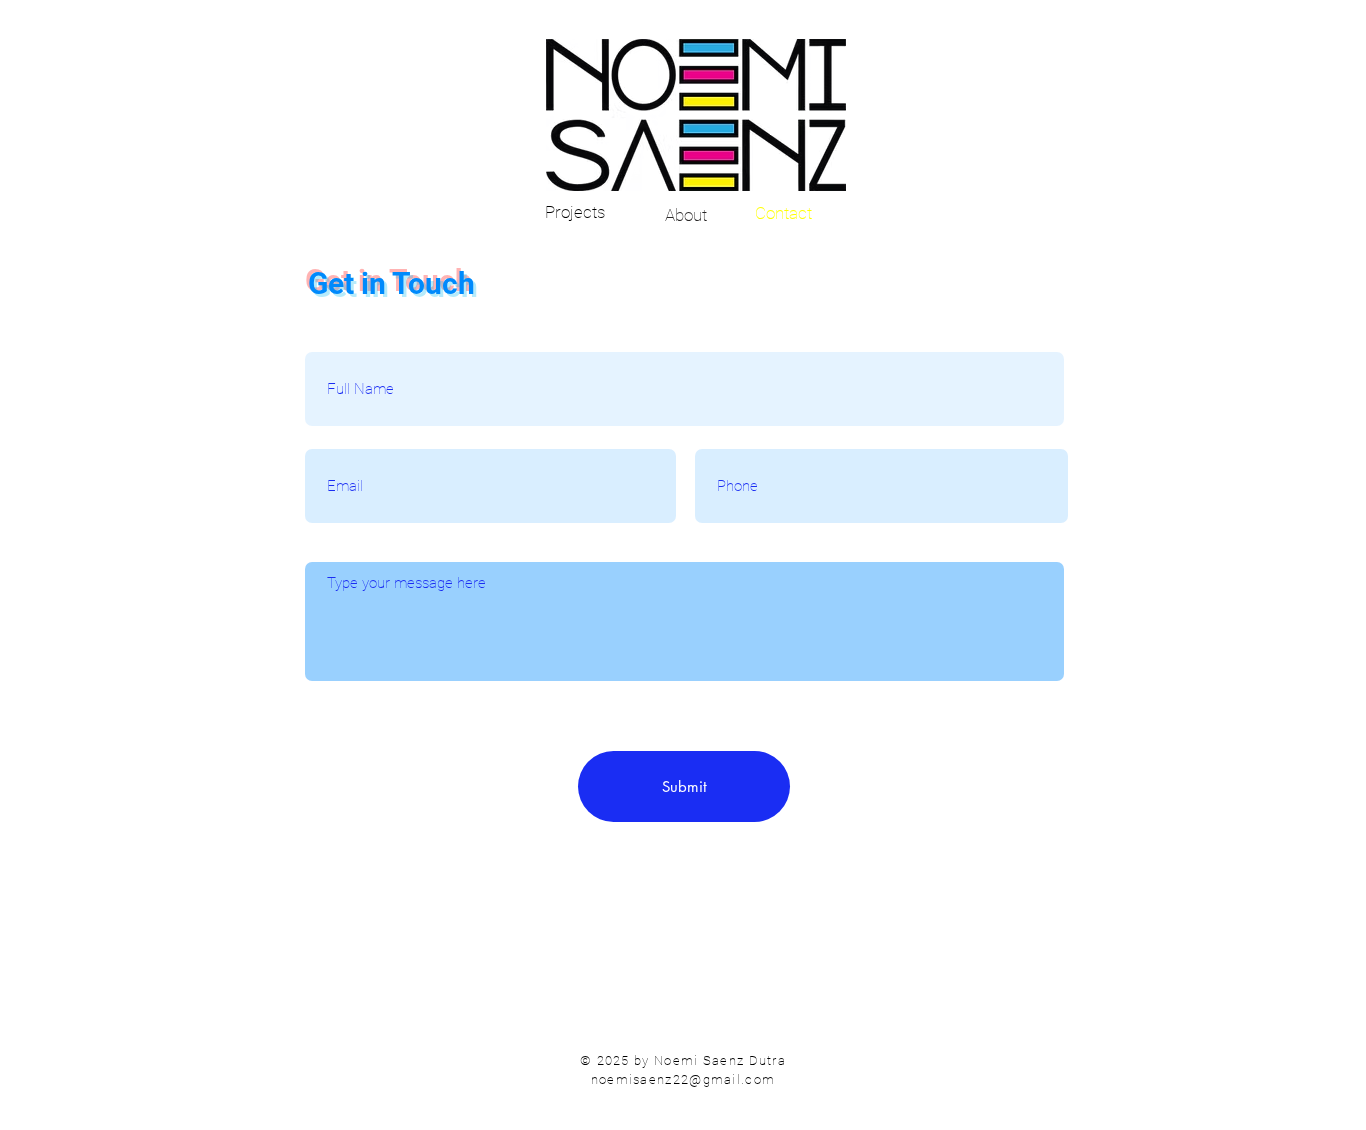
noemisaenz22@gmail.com (683, 1079)
